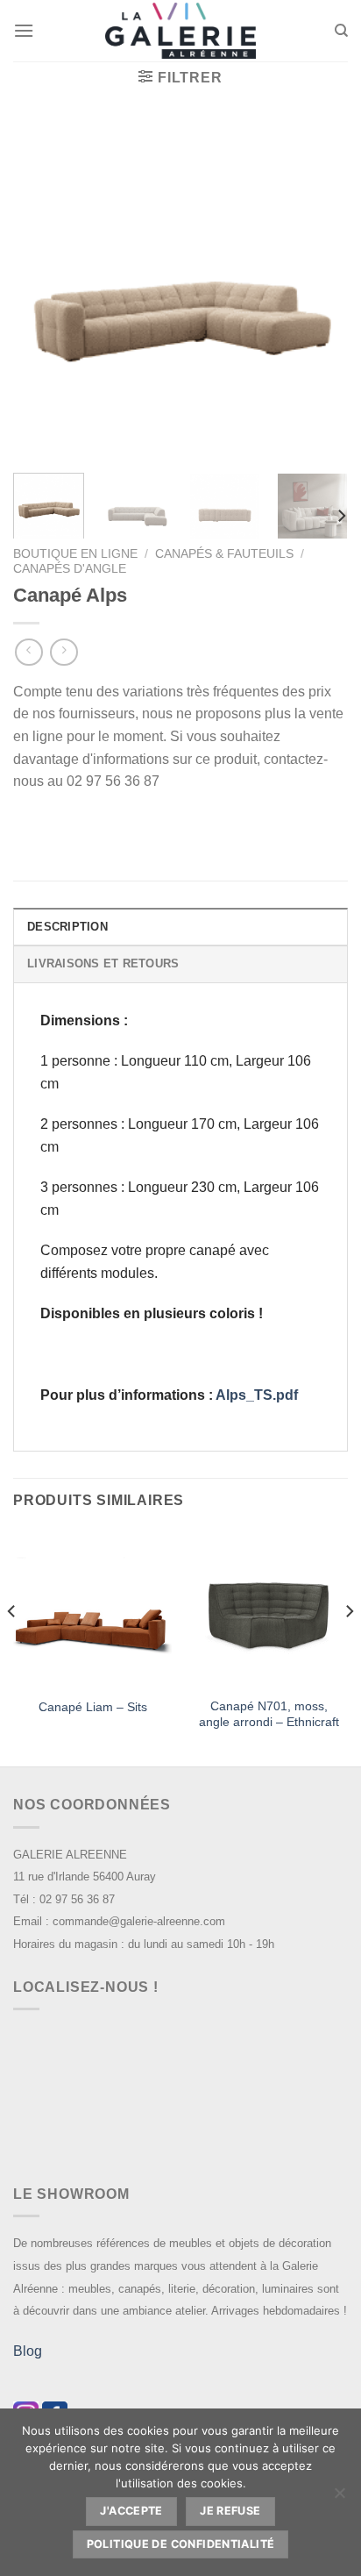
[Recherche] (341, 31)
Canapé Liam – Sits (93, 1707)
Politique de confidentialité (181, 2544)
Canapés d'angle (70, 569)
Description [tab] (67, 927)
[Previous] (42, 291)
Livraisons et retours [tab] (103, 963)
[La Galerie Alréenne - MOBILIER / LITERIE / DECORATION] (180, 31)
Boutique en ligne (75, 554)
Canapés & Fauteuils (224, 554)
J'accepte (131, 2511)
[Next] (319, 291)
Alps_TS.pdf (257, 1395)
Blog (28, 2351)
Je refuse (230, 2511)
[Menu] (24, 30)
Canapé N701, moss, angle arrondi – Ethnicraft (269, 1714)
